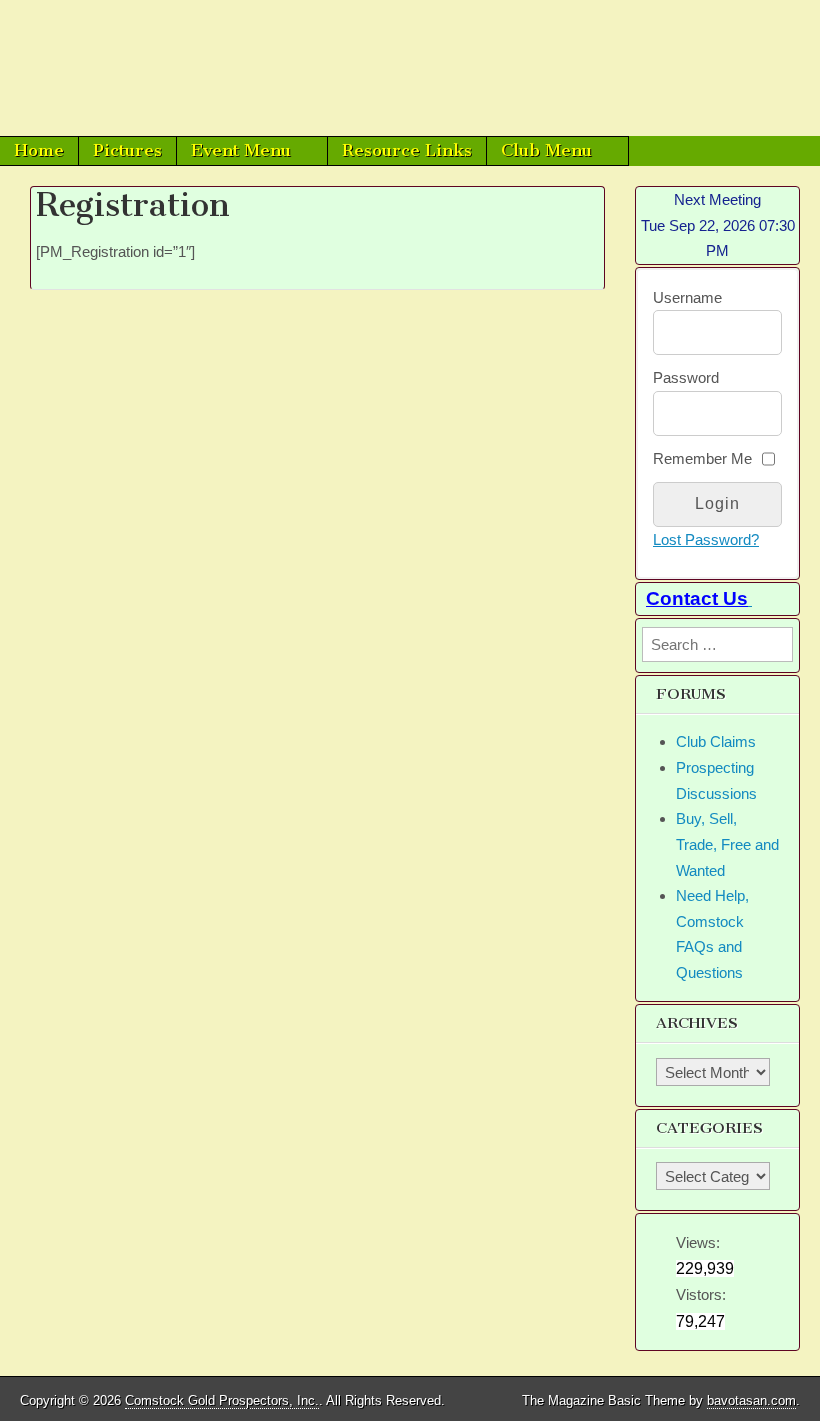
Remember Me (702, 458)
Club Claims (716, 741)
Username (687, 297)
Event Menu (241, 150)
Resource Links (407, 150)
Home (39, 150)
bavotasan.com (751, 1400)
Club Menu (546, 150)
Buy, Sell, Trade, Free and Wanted (727, 844)
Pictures (127, 150)
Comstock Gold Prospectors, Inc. (222, 1400)
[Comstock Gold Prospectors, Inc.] (410, 68)
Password (686, 377)
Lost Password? (706, 539)
